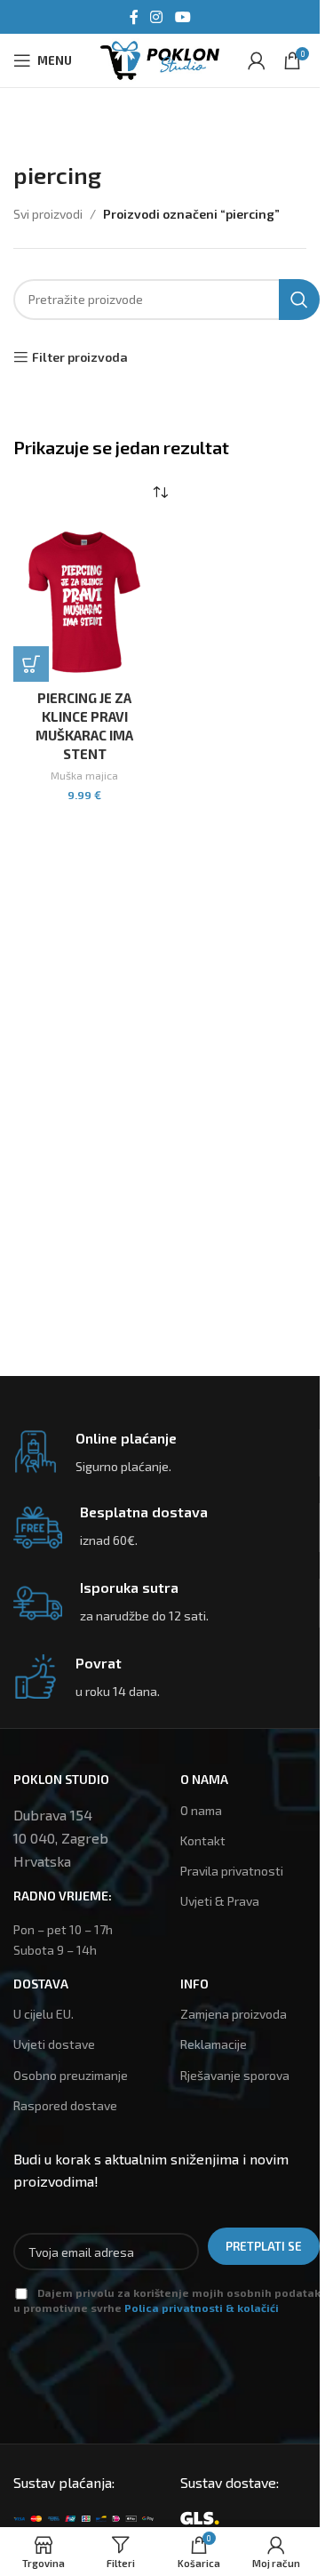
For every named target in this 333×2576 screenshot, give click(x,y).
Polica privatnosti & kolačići (202, 2308)
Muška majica (84, 775)
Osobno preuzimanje (71, 2075)
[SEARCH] (299, 300)
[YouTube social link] (182, 17)
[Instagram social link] (157, 17)
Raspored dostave (65, 2105)
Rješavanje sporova (235, 2075)
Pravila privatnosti (232, 1871)
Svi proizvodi (48, 214)
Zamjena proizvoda (234, 2014)
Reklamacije (214, 2044)
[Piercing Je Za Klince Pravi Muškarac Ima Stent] (84, 603)
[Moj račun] (257, 60)
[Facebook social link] (134, 17)
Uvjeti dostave (54, 2044)
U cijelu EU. (44, 2014)
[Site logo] (160, 58)
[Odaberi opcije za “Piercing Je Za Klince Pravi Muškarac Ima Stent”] (31, 664)
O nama (201, 1810)
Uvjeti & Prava (220, 1901)
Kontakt (203, 1840)
